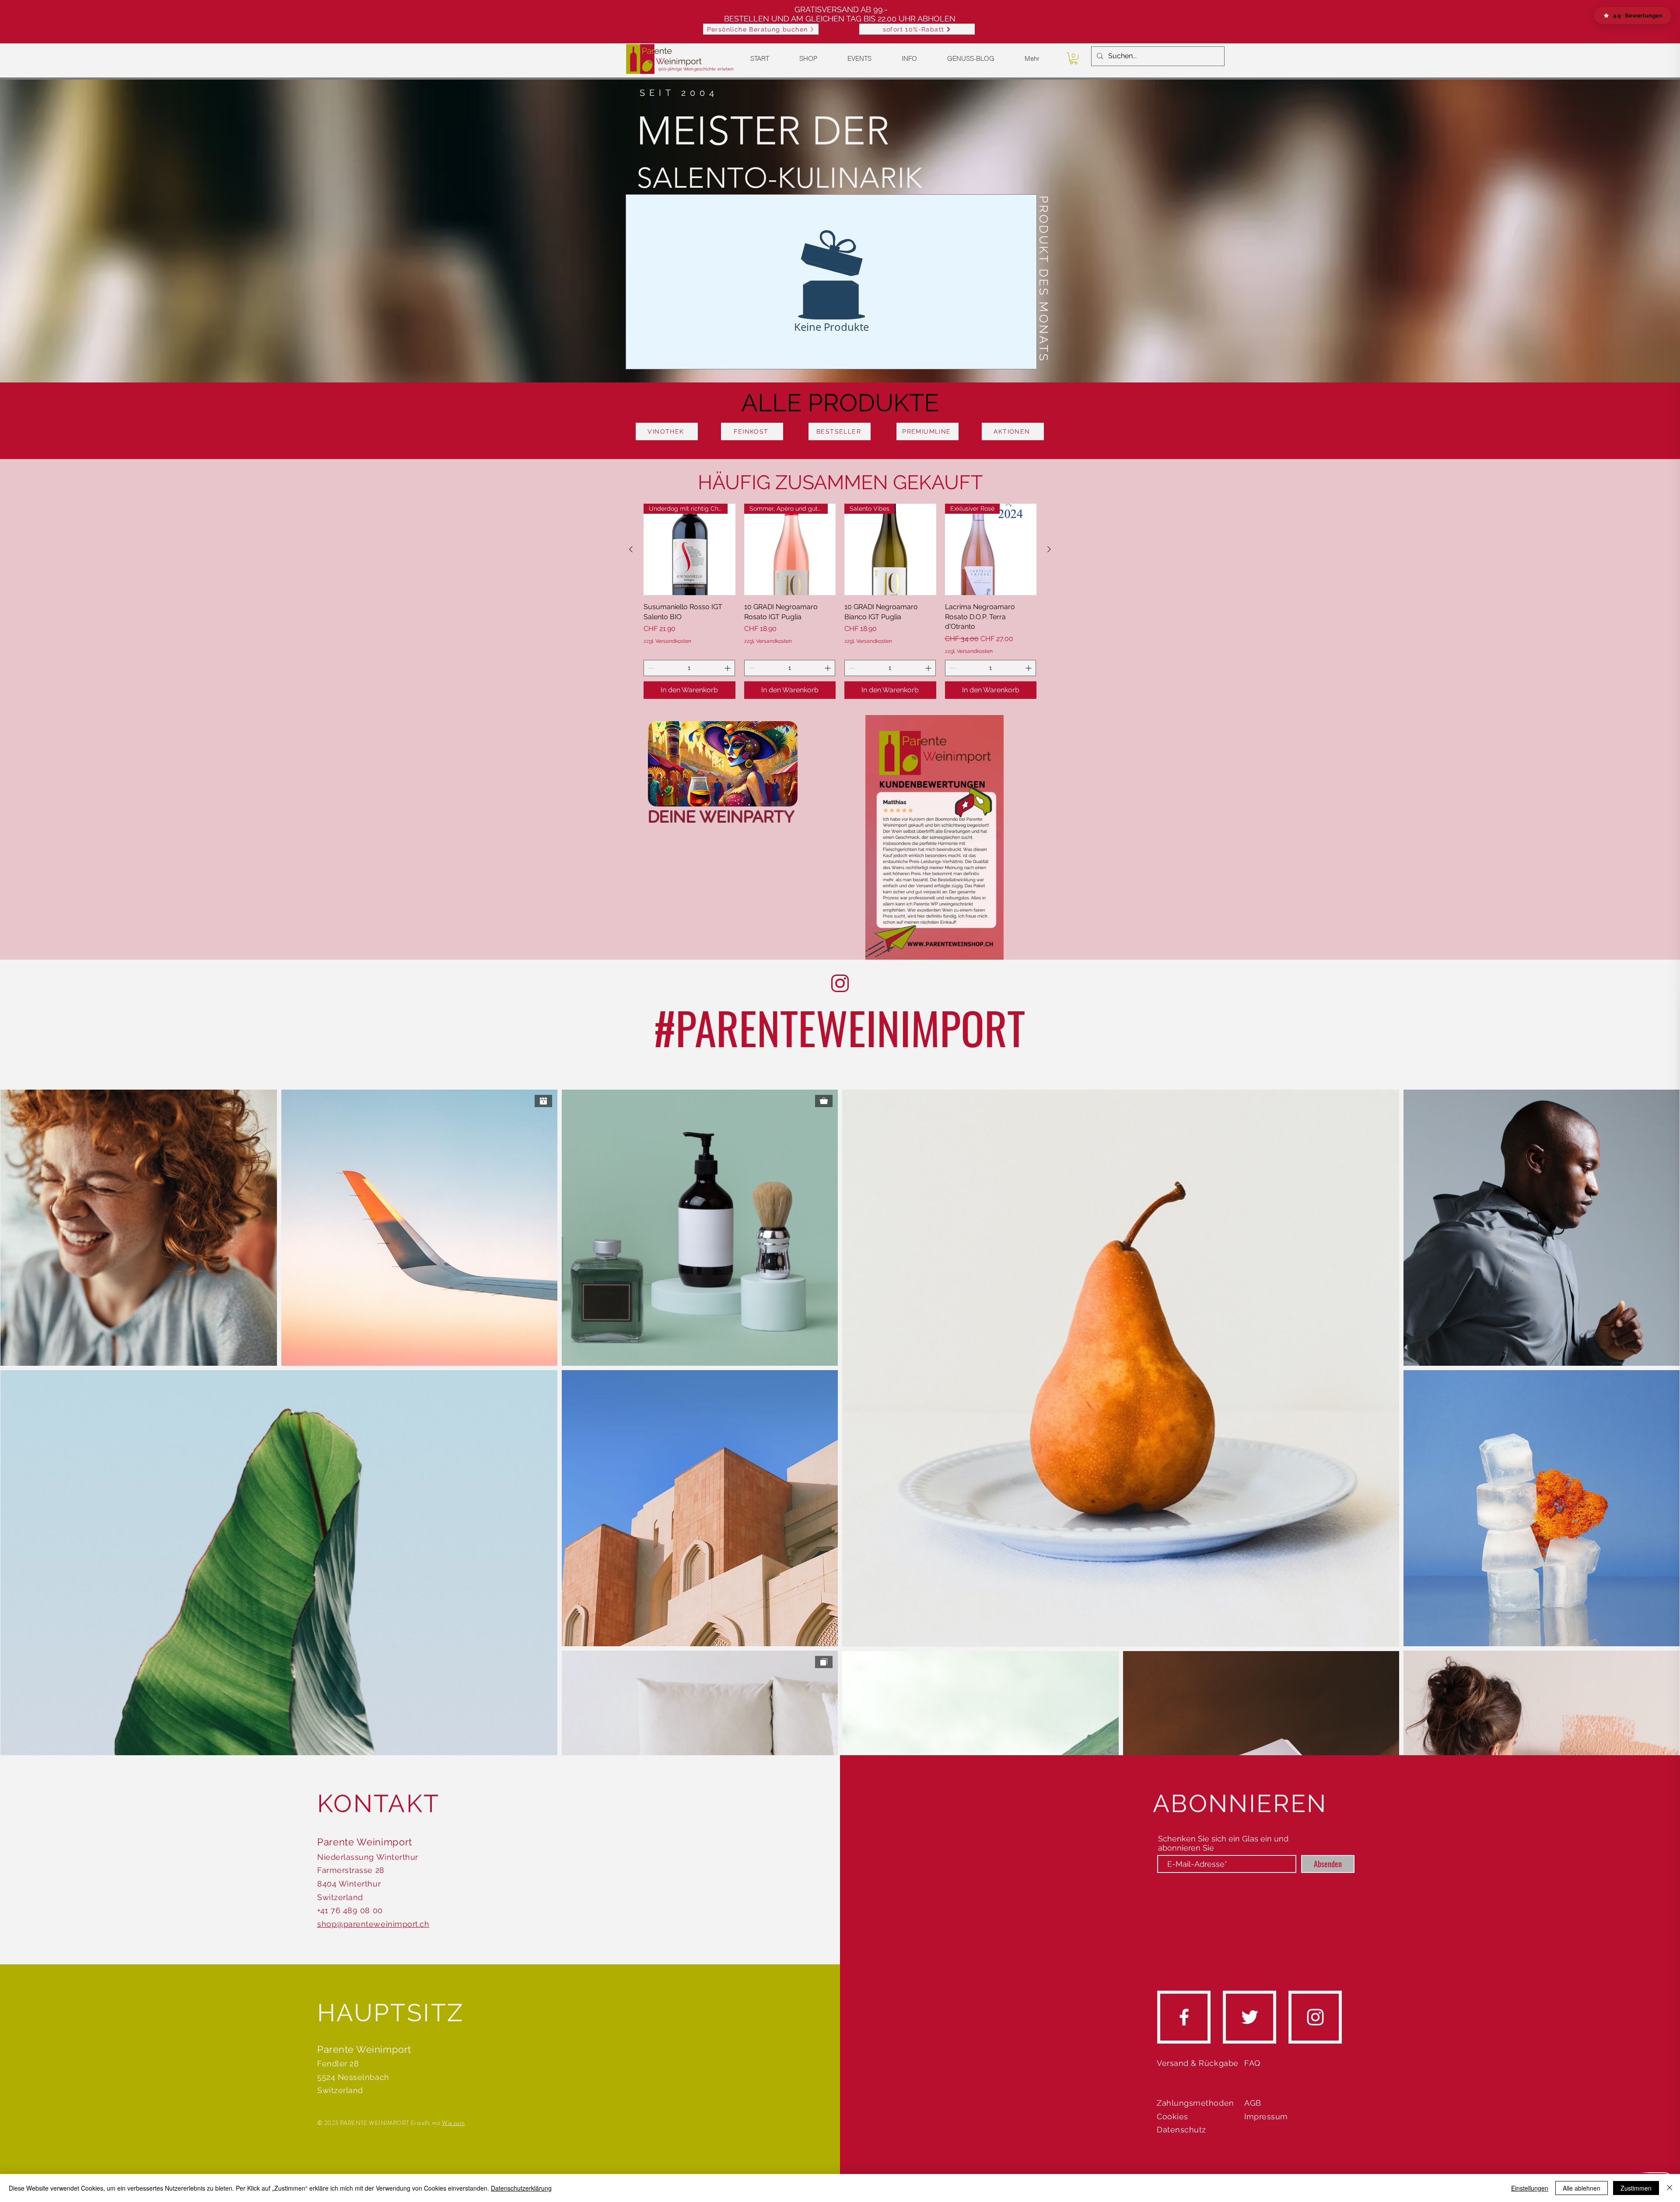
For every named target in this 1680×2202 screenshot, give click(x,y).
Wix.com (453, 2123)
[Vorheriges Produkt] (631, 549)
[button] (917, 29)
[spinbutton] (689, 668)
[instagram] (1315, 2017)
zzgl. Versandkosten (667, 641)
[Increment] (728, 668)
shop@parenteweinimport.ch (373, 1924)
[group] (840, 601)
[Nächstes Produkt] (1049, 549)
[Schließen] (1669, 2188)
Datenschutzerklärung (521, 2188)
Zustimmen (1636, 2188)
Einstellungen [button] (1530, 2188)
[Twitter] (1250, 2017)
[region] (722, 772)
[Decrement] (650, 668)
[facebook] (1184, 2017)
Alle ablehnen (1582, 2188)
